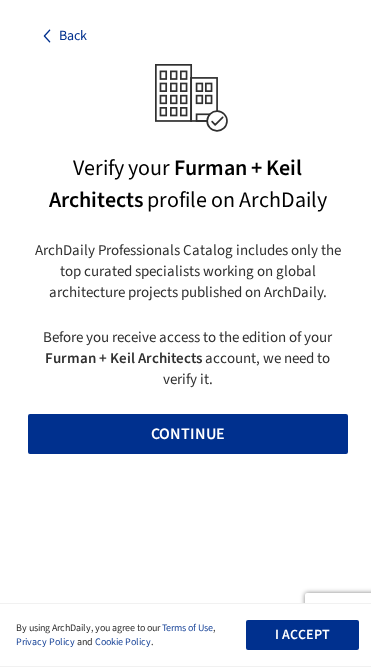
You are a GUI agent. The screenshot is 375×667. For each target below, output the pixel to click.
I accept (302, 635)
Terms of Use (187, 628)
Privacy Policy (45, 642)
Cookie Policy (123, 642)
